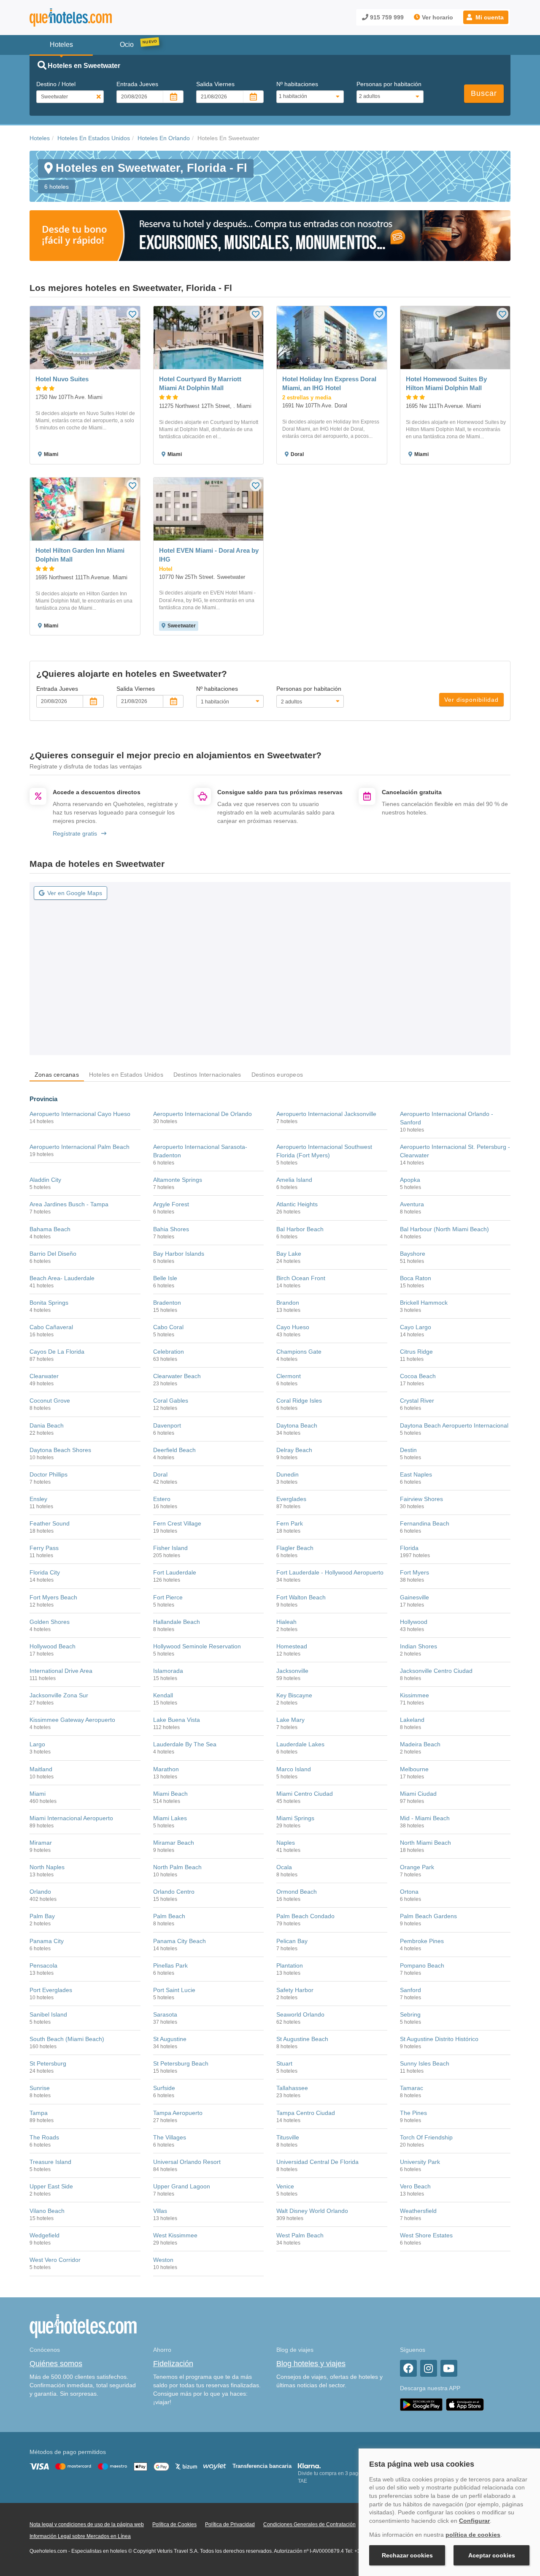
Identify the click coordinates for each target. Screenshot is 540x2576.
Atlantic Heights (297, 1204)
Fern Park (290, 1523)
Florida (409, 1548)
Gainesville (414, 1597)
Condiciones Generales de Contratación (309, 2524)
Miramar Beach (174, 1843)
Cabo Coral (168, 1327)
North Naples (47, 1867)
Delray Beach (294, 1450)
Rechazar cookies (407, 2555)
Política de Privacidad (230, 2524)
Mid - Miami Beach (425, 1818)
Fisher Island (170, 1548)
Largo (37, 1744)
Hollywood (414, 1622)
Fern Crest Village (177, 1523)
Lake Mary (290, 1720)
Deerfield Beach (174, 1450)
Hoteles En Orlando (164, 138)
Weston (163, 2260)
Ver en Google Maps (75, 893)
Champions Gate (299, 1352)
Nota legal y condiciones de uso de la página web (87, 2524)
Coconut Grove (50, 1401)
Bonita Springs (49, 1303)
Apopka (410, 1180)
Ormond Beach (297, 1892)
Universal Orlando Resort (187, 2162)
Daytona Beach (297, 1425)
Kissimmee (414, 1695)
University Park (420, 2162)
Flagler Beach (295, 1548)
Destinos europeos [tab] (277, 1075)
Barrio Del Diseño (53, 1254)
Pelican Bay (292, 1941)
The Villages (170, 2137)
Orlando (40, 1892)
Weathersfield (418, 2211)
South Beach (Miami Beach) (67, 2039)
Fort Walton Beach (301, 1597)
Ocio (127, 45)
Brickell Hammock (424, 1303)
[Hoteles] (93, 18)
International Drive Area (61, 1671)
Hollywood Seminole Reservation (197, 1646)
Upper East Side (51, 2186)
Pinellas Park (170, 1965)
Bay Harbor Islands (179, 1254)
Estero (162, 1499)
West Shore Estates (426, 2235)
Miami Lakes (170, 1818)
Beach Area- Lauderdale (62, 1278)
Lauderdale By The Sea (185, 1744)
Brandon (288, 1303)
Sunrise (40, 2088)
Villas (160, 2211)
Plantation (290, 1965)
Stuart (284, 2063)
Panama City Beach (180, 1941)
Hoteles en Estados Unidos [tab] (126, 1075)
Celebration (169, 1352)
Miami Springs (295, 1818)
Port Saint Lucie (174, 1990)
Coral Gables (171, 1401)
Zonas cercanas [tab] (57, 1075)
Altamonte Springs (178, 1180)
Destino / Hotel (56, 84)
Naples (286, 1843)
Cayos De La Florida (57, 1352)
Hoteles (40, 138)
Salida (215, 84)
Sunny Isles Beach (425, 2063)
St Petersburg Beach (181, 2063)
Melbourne (414, 1769)
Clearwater (44, 1376)
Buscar (484, 93)
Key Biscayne (294, 1695)
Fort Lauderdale (175, 1572)
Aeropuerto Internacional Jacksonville (326, 1114)
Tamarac (412, 2088)
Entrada (137, 84)
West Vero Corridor (55, 2260)
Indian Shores (418, 1646)
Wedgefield (45, 2235)
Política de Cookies (174, 2524)
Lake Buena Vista (177, 1720)
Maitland (41, 1769)
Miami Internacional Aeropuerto (71, 1818)
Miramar (41, 1843)
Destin (408, 1450)
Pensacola (43, 1965)
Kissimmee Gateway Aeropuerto (72, 1720)
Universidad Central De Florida (317, 2162)
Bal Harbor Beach (300, 1229)
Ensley (38, 1499)
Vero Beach (415, 2186)
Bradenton (167, 1303)
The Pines (413, 2113)
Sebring (410, 2014)
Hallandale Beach (177, 1622)
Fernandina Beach (425, 1523)
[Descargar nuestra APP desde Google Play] (421, 2405)
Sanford (410, 1990)
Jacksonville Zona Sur (59, 1695)
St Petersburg (48, 2063)
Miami (38, 1794)
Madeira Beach (420, 1744)
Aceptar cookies (492, 2555)
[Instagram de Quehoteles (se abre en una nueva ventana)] (429, 2368)
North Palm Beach (177, 1867)
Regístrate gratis (75, 833)
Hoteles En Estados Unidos (94, 138)
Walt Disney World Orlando (312, 2211)
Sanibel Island (48, 2014)
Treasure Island (50, 2162)
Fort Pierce (168, 1597)
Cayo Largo (416, 1327)
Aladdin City (45, 1180)
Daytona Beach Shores (60, 1450)
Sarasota (165, 2014)
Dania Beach (47, 1425)
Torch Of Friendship (426, 2137)
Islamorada (168, 1671)
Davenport (167, 1425)
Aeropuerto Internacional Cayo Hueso (80, 1114)
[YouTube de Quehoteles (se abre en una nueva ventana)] (449, 2368)
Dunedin (288, 1474)
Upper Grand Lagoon (182, 2186)
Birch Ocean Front (301, 1278)
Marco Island (294, 1769)
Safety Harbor (295, 1990)
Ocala (284, 1867)
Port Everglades (51, 1990)
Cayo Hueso (293, 1327)
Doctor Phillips (49, 1474)
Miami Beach (170, 1794)
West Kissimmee (175, 2235)
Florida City (45, 1572)
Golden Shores (50, 1622)
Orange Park (417, 1867)
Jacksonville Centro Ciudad (436, 1671)
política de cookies (473, 2535)
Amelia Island (294, 1180)
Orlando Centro (174, 1892)
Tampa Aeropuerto (178, 2113)
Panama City (47, 1941)
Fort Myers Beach (53, 1597)
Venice (285, 2186)
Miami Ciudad (418, 1794)
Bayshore (413, 1254)
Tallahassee (292, 2088)
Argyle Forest (171, 1204)
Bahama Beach (50, 1229)
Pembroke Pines (422, 1941)
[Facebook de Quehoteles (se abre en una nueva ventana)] (408, 2368)
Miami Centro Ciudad (305, 1794)
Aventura (412, 1204)
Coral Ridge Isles (299, 1401)
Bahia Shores (171, 1229)
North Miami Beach (425, 1843)
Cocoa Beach (418, 1376)
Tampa (39, 2113)
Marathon (166, 1769)
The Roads (44, 2137)
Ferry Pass (44, 1548)
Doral (160, 1474)
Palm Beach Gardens (428, 1916)
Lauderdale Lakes (300, 1744)
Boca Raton (416, 1278)
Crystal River (417, 1401)
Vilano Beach (47, 2211)
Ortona (409, 1892)
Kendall (163, 1695)
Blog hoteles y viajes (311, 2364)
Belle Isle (165, 1278)
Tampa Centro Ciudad (306, 2113)
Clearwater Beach (177, 1376)
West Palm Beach (300, 2235)
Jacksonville (292, 1671)
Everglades (291, 1499)
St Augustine (170, 2039)
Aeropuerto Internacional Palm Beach (80, 1147)
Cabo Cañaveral (51, 1327)
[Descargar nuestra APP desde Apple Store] (465, 2405)
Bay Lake (289, 1254)
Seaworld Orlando (300, 2014)
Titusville (288, 2137)
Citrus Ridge (416, 1352)
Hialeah (286, 1622)
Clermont (289, 1376)
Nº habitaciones (297, 84)
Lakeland (412, 1720)
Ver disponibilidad (471, 700)
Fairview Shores (421, 1499)
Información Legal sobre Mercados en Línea (80, 2536)
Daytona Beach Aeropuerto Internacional (454, 1425)
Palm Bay (42, 1916)
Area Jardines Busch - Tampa (69, 1204)
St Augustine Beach (302, 2039)
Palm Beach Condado (305, 1916)
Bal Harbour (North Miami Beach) (444, 1229)
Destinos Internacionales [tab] (207, 1075)
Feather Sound (50, 1523)
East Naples (416, 1474)
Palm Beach (169, 1916)
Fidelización (173, 2364)
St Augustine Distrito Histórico (439, 2039)
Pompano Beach (422, 1965)
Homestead (292, 1646)
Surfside (164, 2088)
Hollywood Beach (53, 1646)
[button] (486, 17)
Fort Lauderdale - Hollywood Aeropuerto (330, 1572)
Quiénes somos (56, 2364)
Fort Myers (414, 1572)
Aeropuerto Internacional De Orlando (202, 1114)
